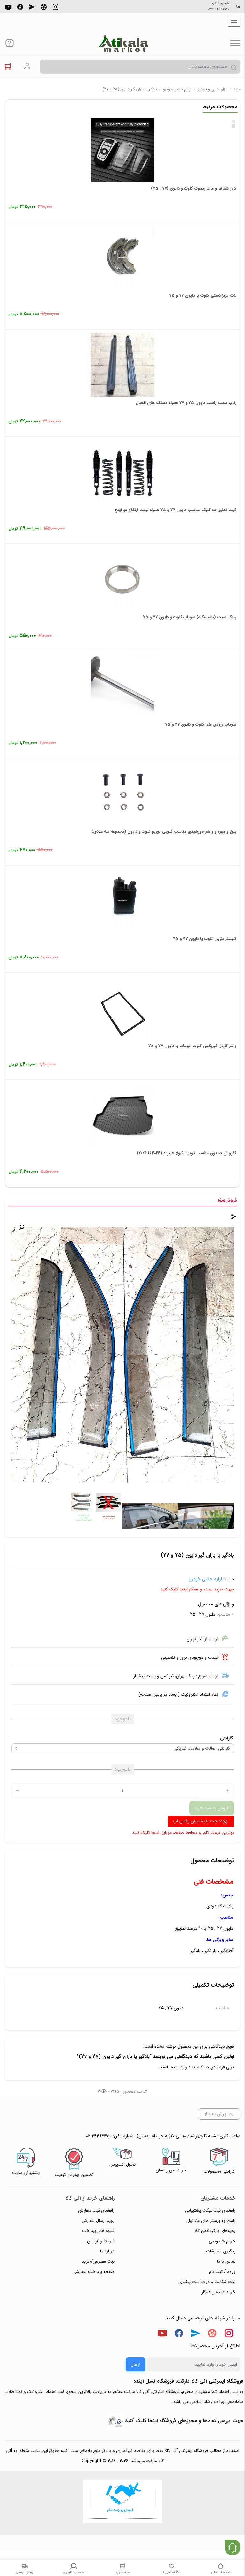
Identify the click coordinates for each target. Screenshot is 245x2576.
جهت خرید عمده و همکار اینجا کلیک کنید (197, 1589)
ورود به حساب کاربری (27, 66)
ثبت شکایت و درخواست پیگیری (207, 2282)
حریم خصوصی (222, 2241)
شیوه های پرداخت (98, 2231)
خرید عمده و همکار (218, 2292)
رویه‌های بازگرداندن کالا (215, 2231)
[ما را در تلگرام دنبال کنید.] (32, 6)
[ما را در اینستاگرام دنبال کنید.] (56, 6)
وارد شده (179, 2067)
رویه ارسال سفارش (98, 2221)
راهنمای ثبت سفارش (96, 2210)
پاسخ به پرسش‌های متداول (211, 2221)
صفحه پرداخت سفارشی (93, 2272)
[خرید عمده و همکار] (122, 2503)
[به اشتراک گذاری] (234, 1217)
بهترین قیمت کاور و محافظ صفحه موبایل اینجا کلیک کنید (183, 1833)
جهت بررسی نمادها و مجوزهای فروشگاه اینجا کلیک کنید (184, 2421)
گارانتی (226, 1738)
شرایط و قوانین (101, 2241)
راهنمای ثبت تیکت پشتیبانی (210, 2210)
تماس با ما (226, 2261)
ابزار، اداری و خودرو (212, 89)
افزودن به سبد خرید (212, 1808)
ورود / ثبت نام (222, 2272)
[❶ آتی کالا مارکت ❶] (122, 43)
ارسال (136, 2364)
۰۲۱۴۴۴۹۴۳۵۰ (218, 9)
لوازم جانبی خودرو (177, 89)
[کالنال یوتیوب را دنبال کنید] (8, 6)
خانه (237, 89)
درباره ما (107, 2251)
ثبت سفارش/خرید (98, 2261)
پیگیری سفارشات (221, 2251)
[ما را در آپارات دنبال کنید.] (44, 6)
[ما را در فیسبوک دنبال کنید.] (20, 6)
